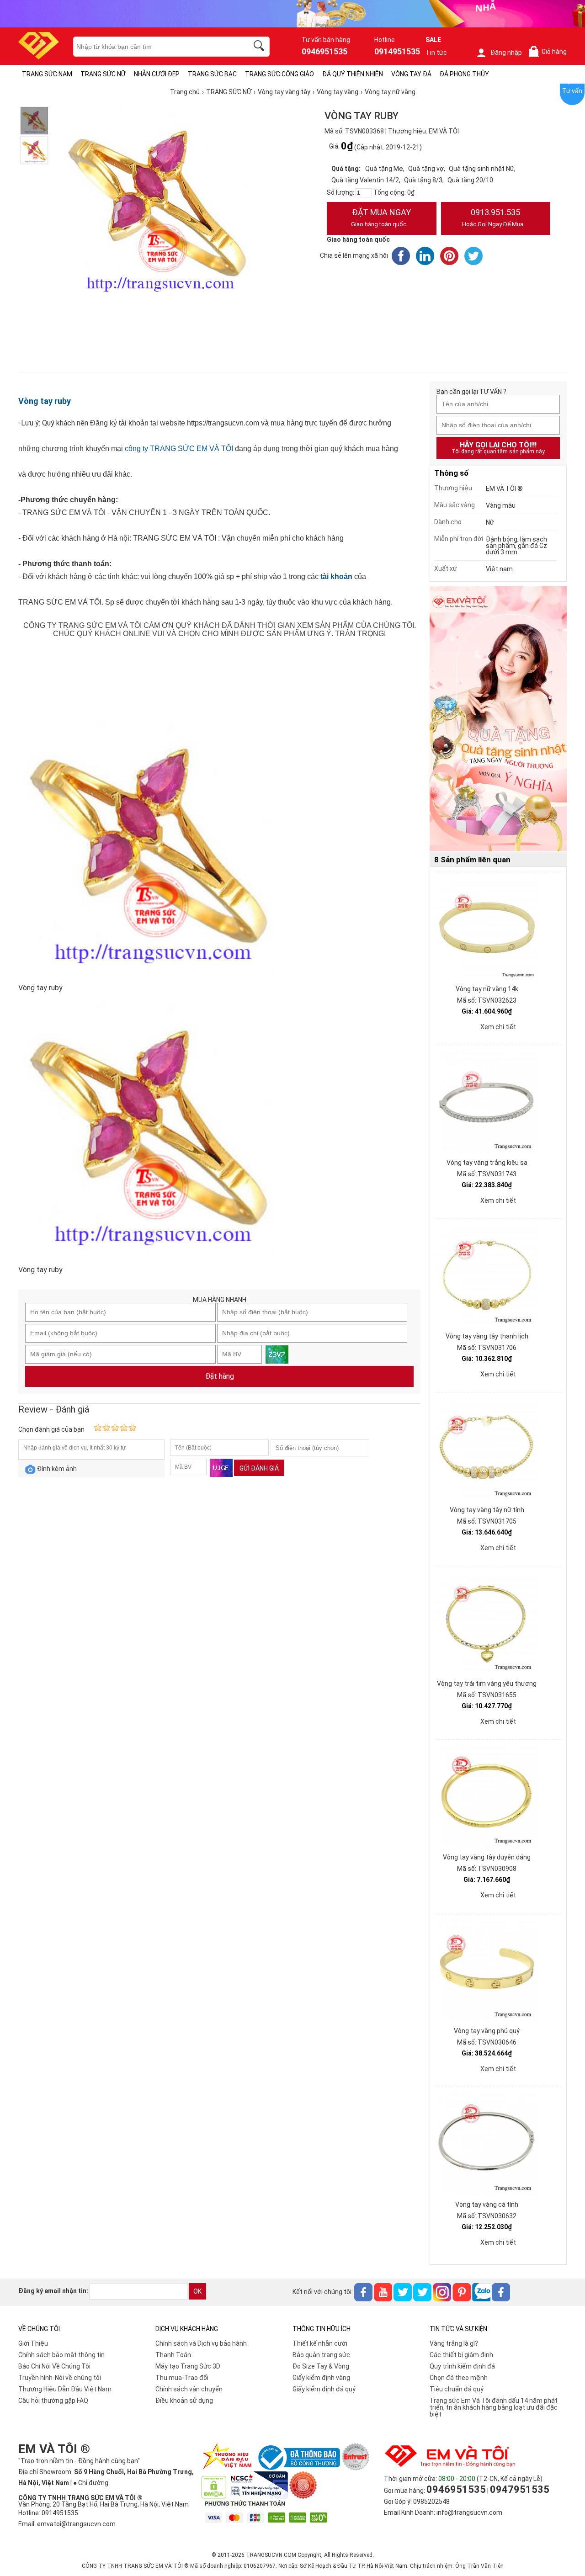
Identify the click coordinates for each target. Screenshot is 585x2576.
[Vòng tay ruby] (34, 121)
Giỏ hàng (549, 52)
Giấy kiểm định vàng (321, 2378)
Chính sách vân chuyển (189, 2389)
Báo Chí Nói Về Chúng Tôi (54, 2366)
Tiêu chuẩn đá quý (457, 2389)
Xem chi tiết (498, 1027)
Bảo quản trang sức (321, 2355)
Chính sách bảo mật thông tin (61, 2355)
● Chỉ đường (91, 2483)
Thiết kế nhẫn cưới (320, 2343)
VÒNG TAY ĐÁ (411, 74)
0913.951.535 (493, 218)
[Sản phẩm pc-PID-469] (498, 719)
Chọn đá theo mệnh (459, 2378)
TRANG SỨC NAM (47, 74)
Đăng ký (104, 423)
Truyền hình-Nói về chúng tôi (60, 2378)
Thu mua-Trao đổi (182, 2378)
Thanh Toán (173, 2355)
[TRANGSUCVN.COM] (39, 56)
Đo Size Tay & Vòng (321, 2366)
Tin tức (436, 53)
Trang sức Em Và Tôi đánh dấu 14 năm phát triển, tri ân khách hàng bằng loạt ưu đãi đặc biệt (494, 2407)
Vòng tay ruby (45, 401)
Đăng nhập (506, 53)
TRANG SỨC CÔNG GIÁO (279, 74)
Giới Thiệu (33, 2343)
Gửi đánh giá (259, 1468)
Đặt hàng (220, 1376)
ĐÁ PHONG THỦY (464, 74)
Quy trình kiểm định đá (462, 2366)
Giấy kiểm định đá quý (324, 2389)
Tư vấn (572, 91)
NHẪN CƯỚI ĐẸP (157, 74)
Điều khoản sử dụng (184, 2401)
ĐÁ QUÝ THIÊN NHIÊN (353, 74)
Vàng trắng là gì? (454, 2343)
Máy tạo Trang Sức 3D (188, 2366)
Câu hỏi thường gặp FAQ (53, 2401)
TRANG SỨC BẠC (212, 74)
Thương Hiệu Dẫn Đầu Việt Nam (65, 2389)
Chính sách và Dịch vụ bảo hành (201, 2343)
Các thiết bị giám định (461, 2355)
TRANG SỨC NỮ (103, 74)
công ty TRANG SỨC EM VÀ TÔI (179, 449)
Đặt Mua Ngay (381, 218)
